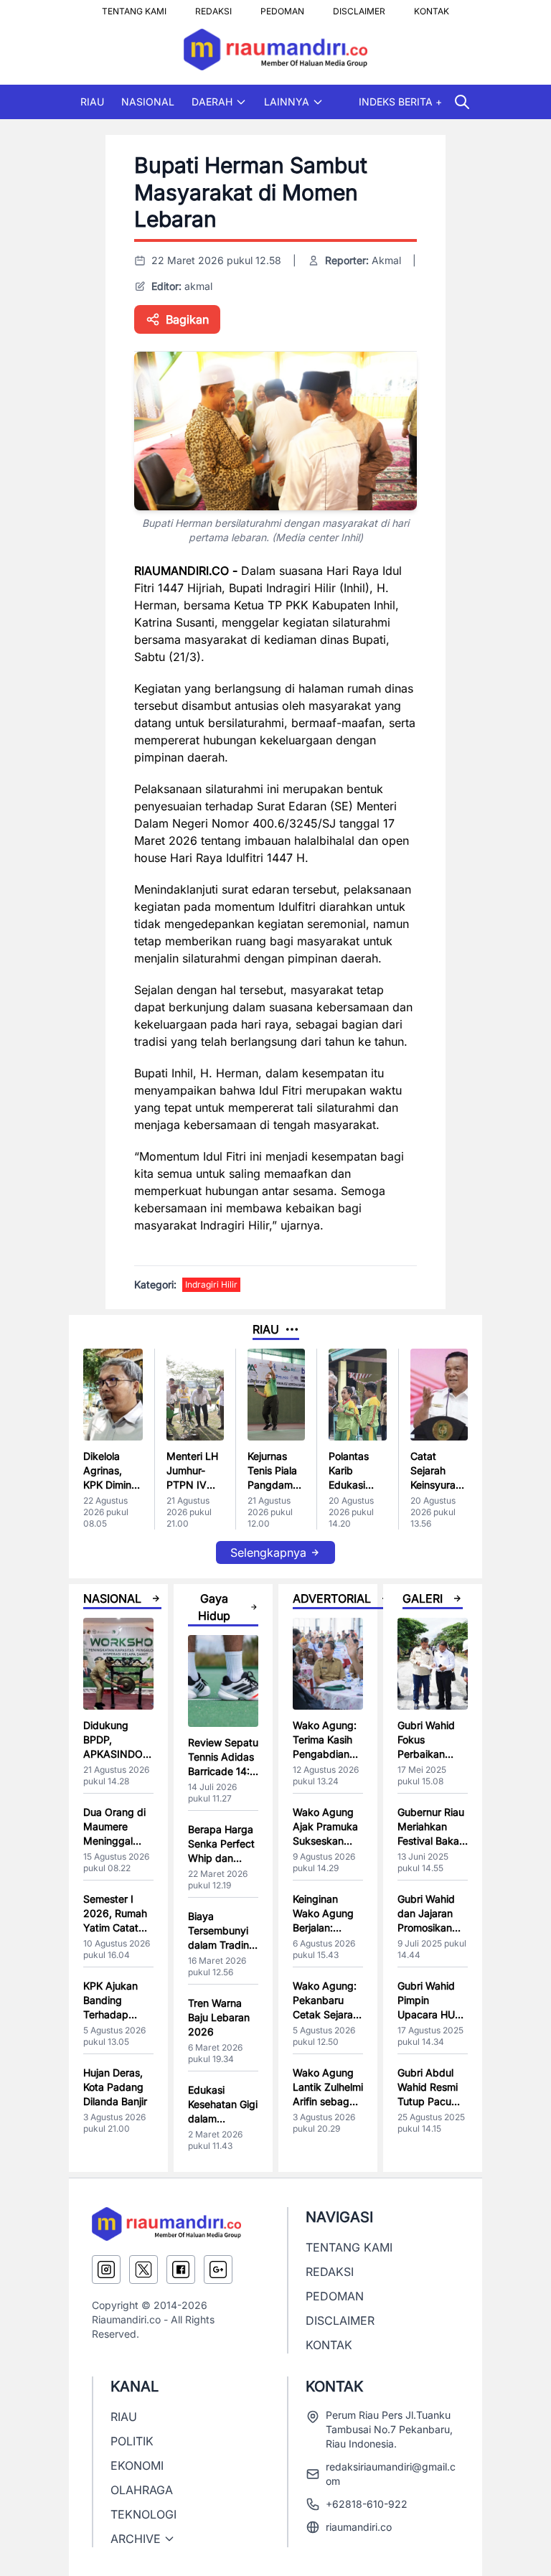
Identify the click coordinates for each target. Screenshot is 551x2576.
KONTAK (432, 7)
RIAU (92, 102)
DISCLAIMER (359, 7)
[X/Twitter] (143, 2270)
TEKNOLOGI (143, 2514)
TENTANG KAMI (134, 7)
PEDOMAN (282, 7)
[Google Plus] (218, 2270)
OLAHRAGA (142, 2490)
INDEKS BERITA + (400, 102)
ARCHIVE (136, 2539)
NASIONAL (148, 102)
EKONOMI (137, 2465)
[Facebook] (181, 2270)
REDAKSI (213, 7)
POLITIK (132, 2441)
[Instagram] (106, 2270)
